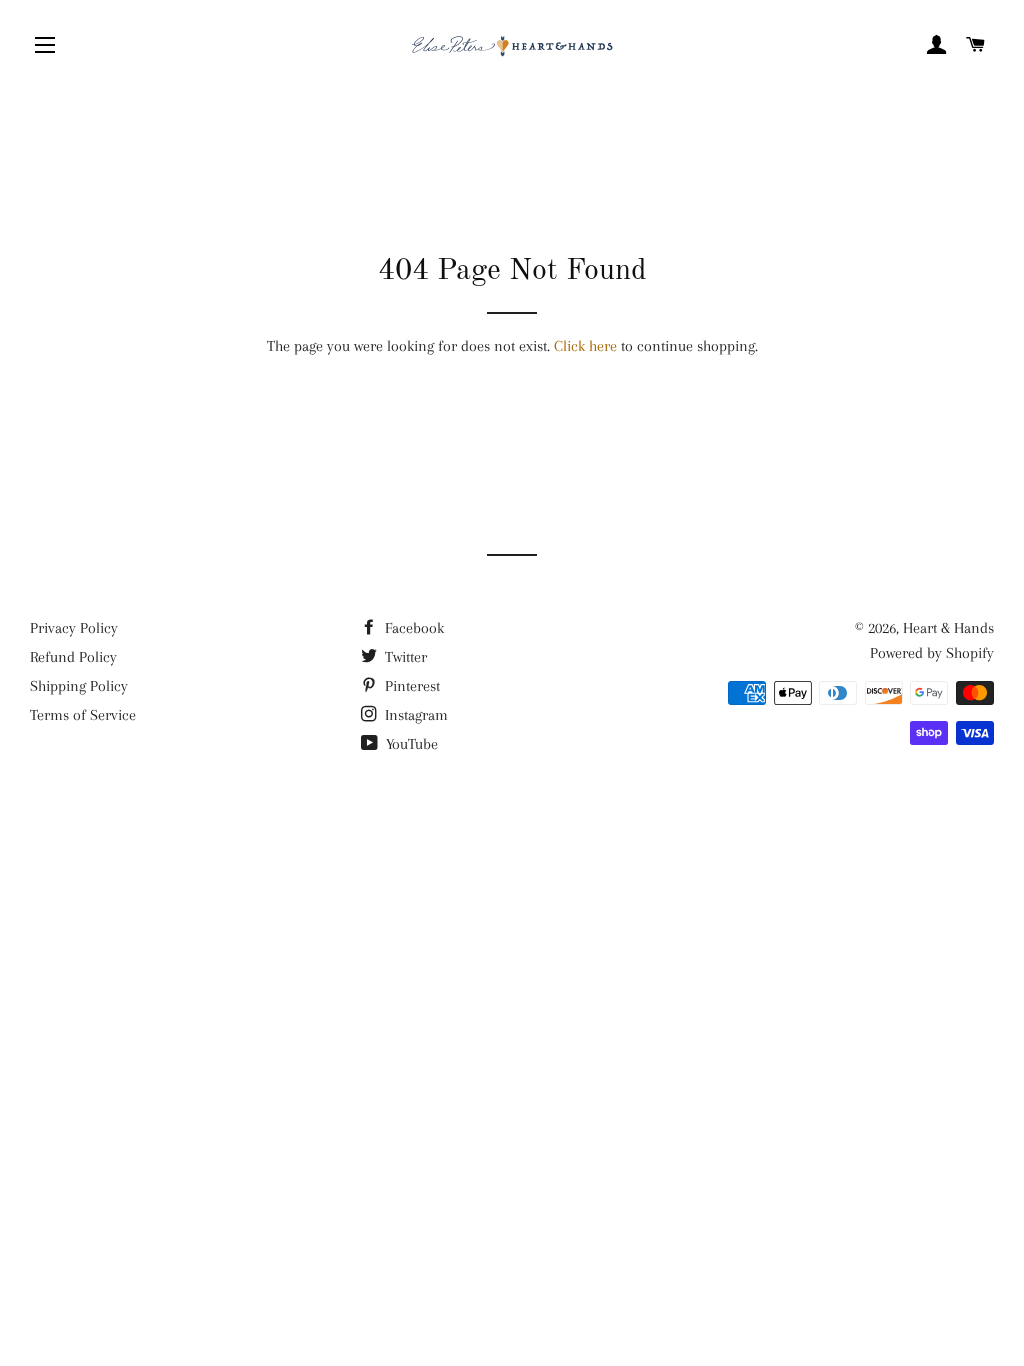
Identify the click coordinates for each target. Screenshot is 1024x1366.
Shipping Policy (79, 686)
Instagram (414, 715)
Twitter (404, 657)
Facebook (412, 628)
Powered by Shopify (932, 653)
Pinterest (410, 686)
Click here (585, 346)
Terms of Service (83, 715)
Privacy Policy (74, 628)
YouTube (410, 744)
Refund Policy (73, 657)
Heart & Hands (948, 628)
